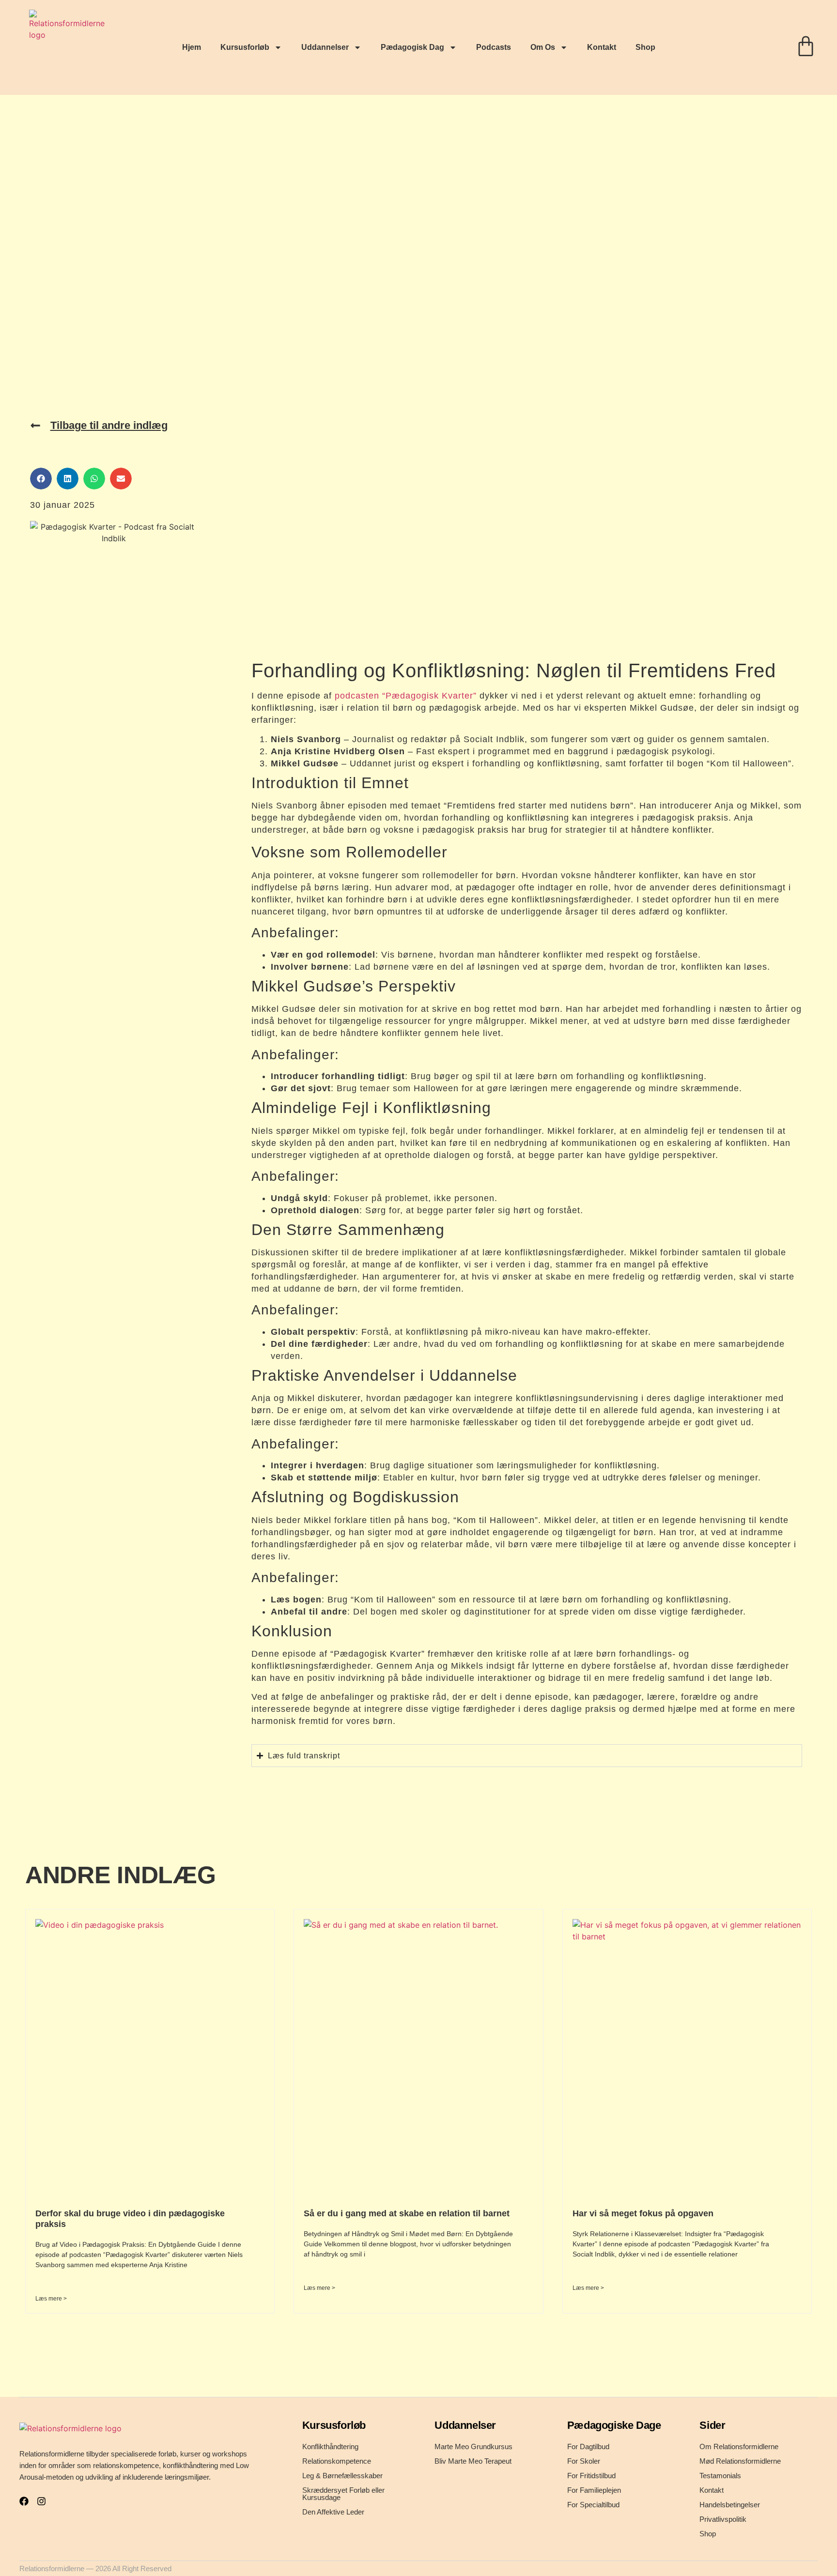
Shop (645, 47)
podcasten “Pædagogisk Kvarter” (406, 696)
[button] (41, 479)
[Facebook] (24, 2501)
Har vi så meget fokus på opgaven (643, 2213)
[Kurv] (806, 46)
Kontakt (602, 47)
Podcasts (494, 47)
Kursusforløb (245, 47)
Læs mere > (51, 2299)
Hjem (192, 47)
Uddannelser (325, 47)
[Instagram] (41, 2501)
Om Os (543, 47)
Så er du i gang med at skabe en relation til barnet (407, 2213)
